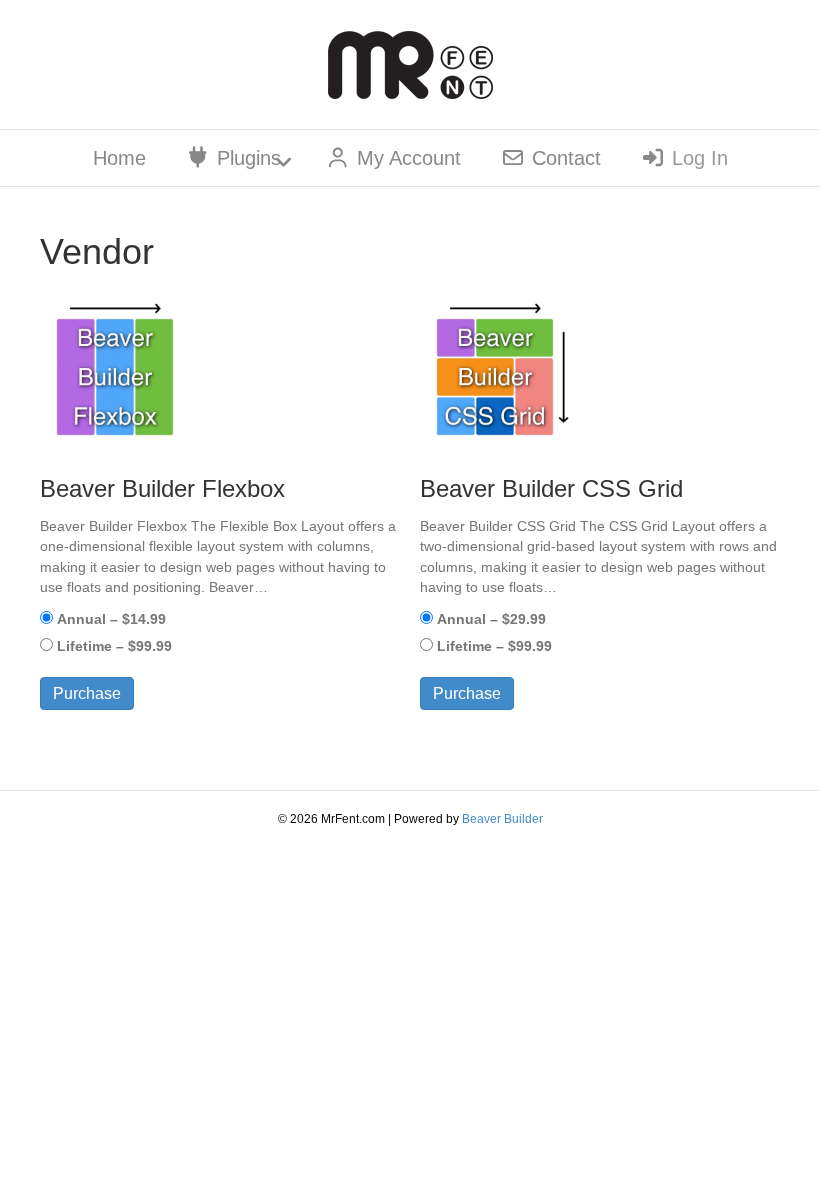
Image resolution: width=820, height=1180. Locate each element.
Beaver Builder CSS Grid (551, 488)
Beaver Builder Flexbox (162, 488)
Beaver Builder (502, 819)
